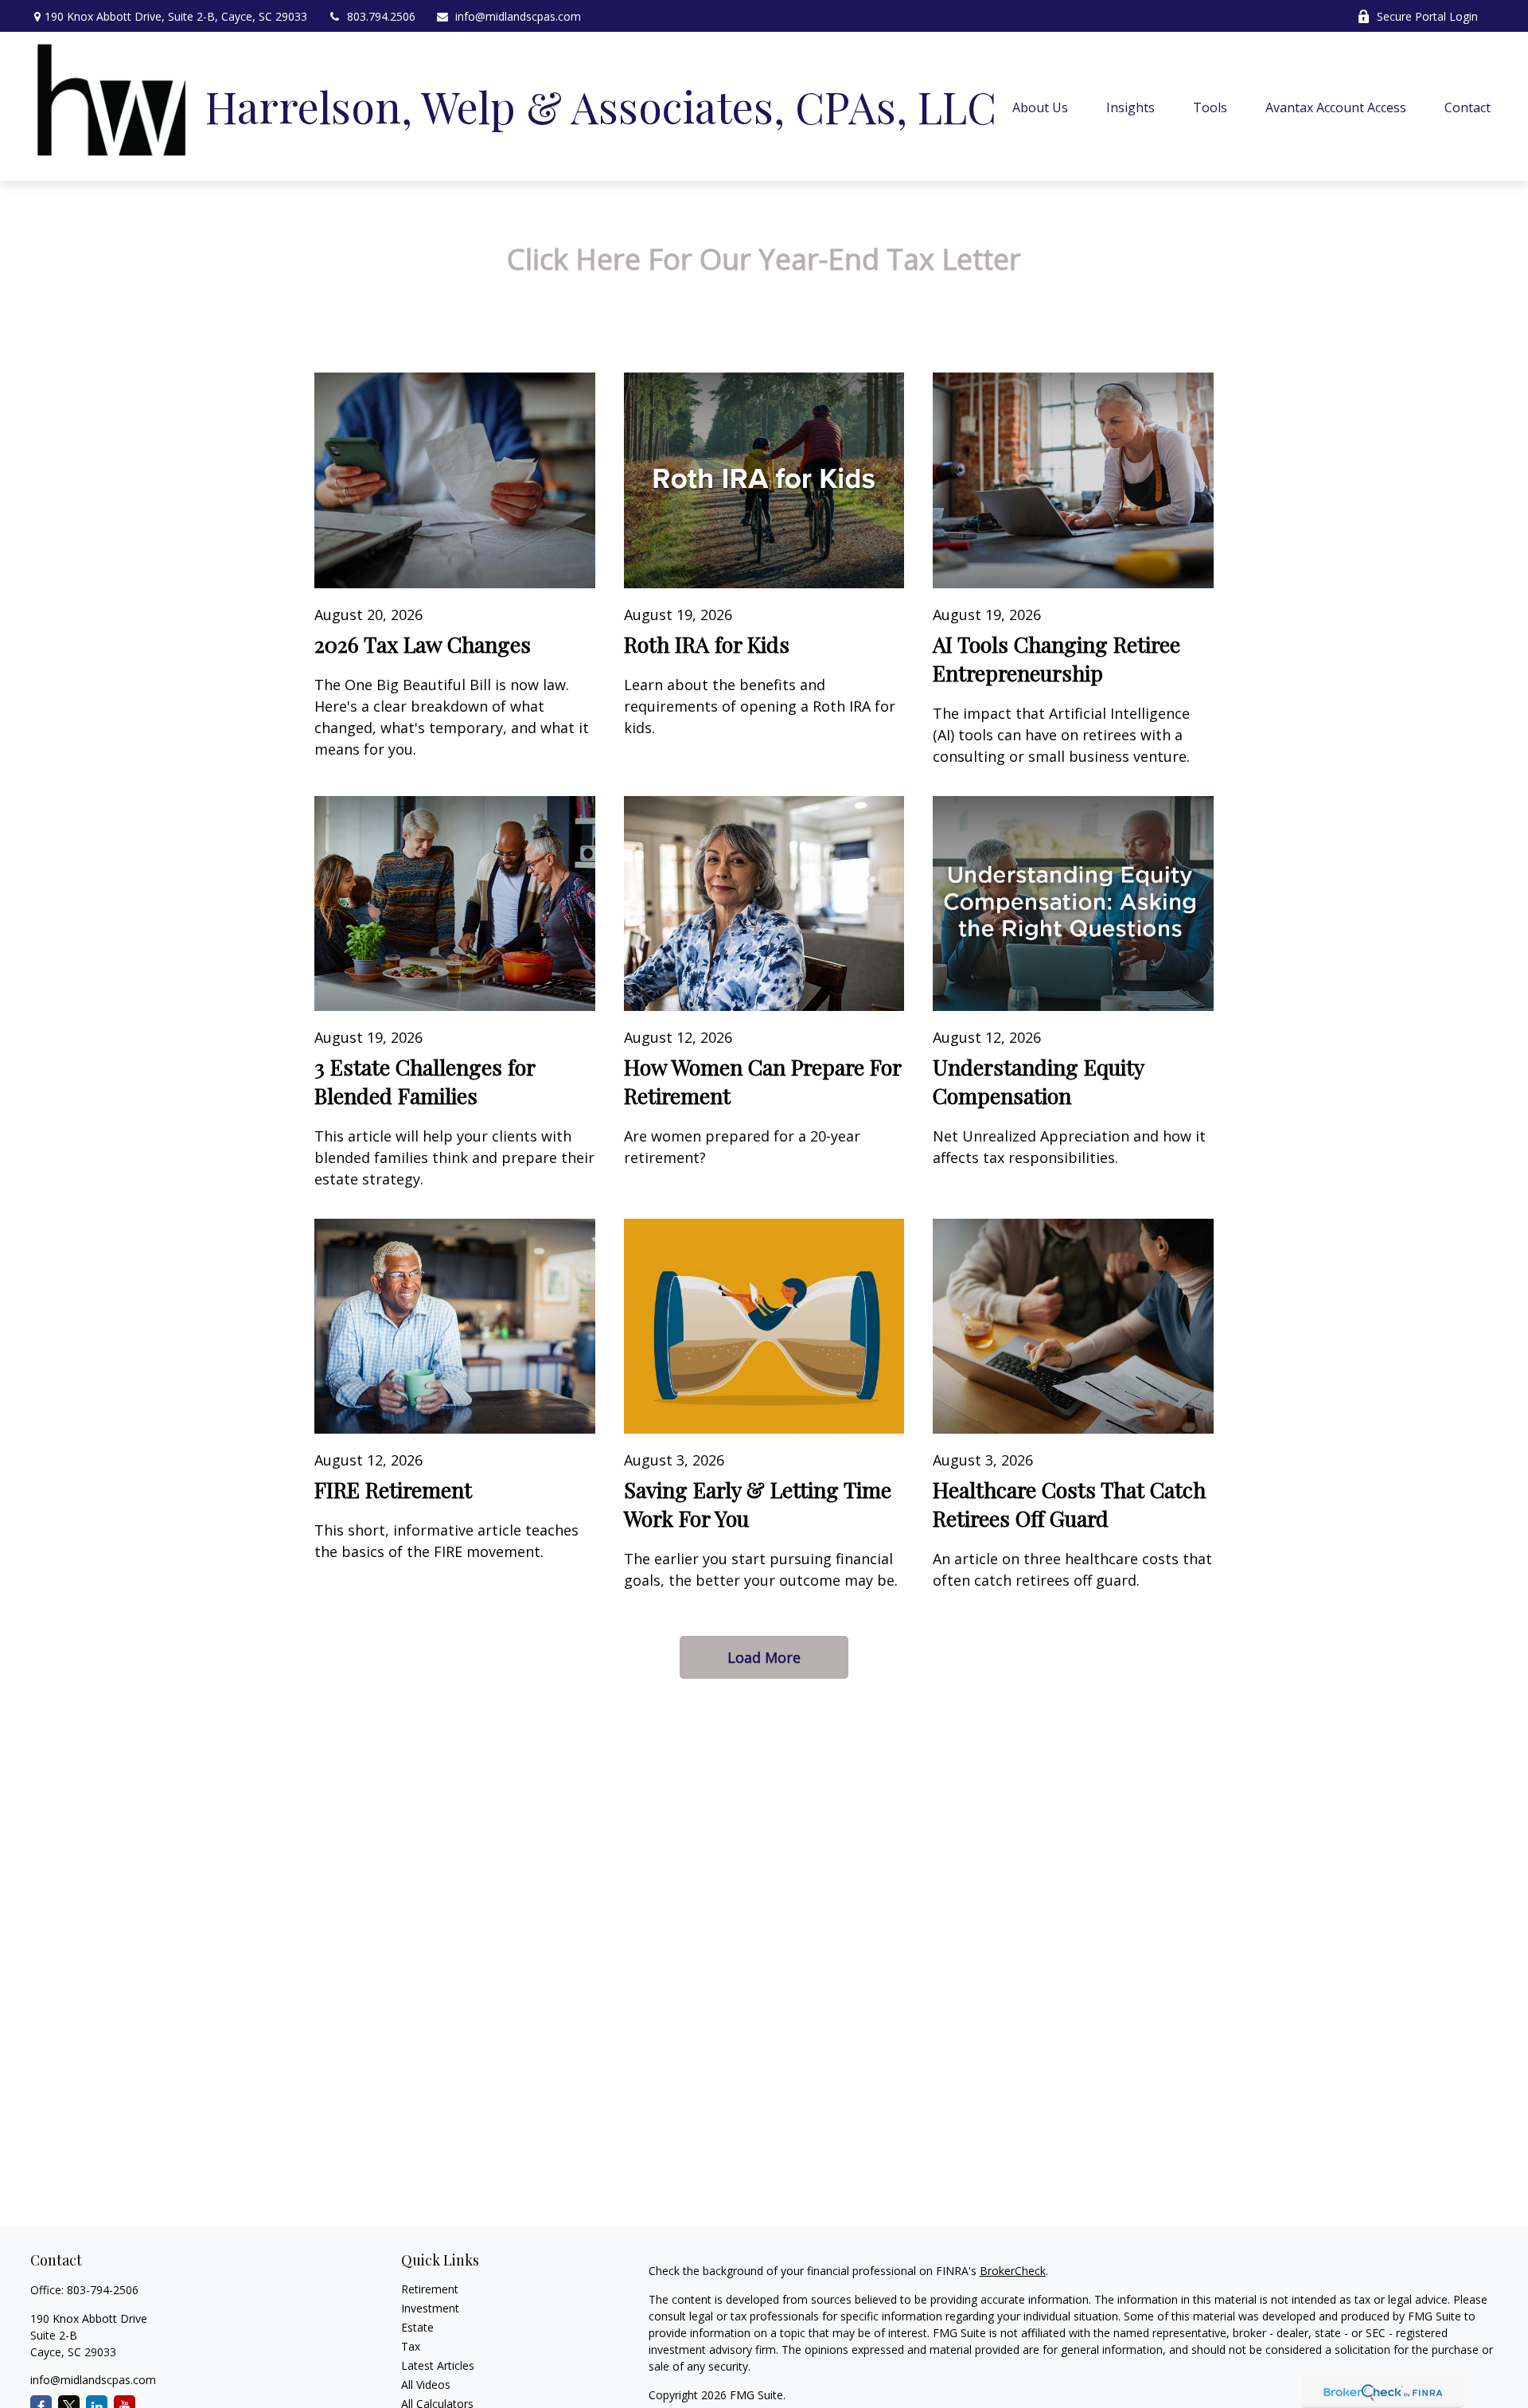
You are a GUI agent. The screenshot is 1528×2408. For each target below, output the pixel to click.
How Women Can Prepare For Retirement (762, 1081)
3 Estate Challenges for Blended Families (425, 1081)
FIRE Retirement (393, 1489)
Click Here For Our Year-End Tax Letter (764, 259)
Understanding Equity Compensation (1038, 1081)
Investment (430, 2308)
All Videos (426, 2385)
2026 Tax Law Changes (423, 644)
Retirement (430, 2289)
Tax (411, 2346)
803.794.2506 (381, 16)
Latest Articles (438, 2365)
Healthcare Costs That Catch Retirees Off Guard (1069, 1504)
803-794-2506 (103, 2290)
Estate (417, 2327)
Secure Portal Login (1427, 16)
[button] (1040, 107)
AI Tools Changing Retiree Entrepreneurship (1056, 658)
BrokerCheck (1013, 2271)
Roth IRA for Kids (707, 644)
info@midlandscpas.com (518, 16)
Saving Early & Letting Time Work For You (758, 1504)
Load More (764, 1657)
